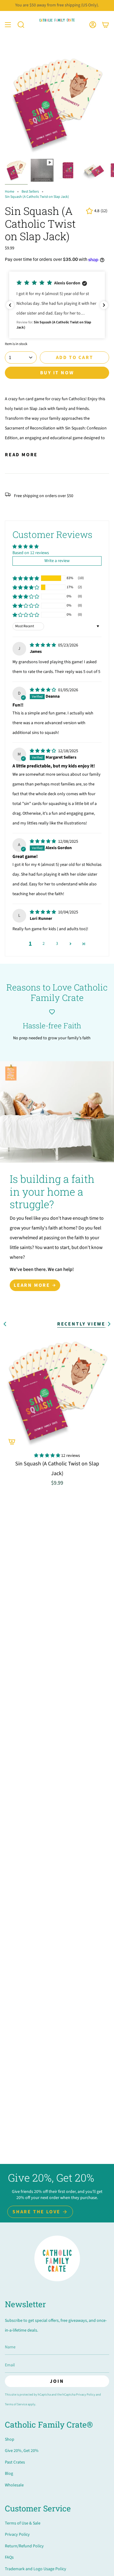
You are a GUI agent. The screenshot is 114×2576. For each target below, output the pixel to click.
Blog (9, 2474)
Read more (21, 455)
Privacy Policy (86, 2395)
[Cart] (105, 25)
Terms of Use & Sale (23, 2523)
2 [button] (44, 944)
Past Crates (15, 2462)
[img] (43, 645)
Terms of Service (16, 2404)
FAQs (9, 2557)
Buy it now (57, 373)
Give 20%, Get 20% (22, 2451)
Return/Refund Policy (24, 2546)
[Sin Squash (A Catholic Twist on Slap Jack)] (57, 1391)
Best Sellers (30, 192)
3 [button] (57, 944)
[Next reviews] (104, 305)
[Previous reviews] (10, 305)
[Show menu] (8, 25)
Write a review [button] (57, 561)
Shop (10, 2439)
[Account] (93, 25)
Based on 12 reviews (31, 553)
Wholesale (14, 2485)
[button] (21, 25)
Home (10, 192)
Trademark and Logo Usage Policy (36, 2569)
